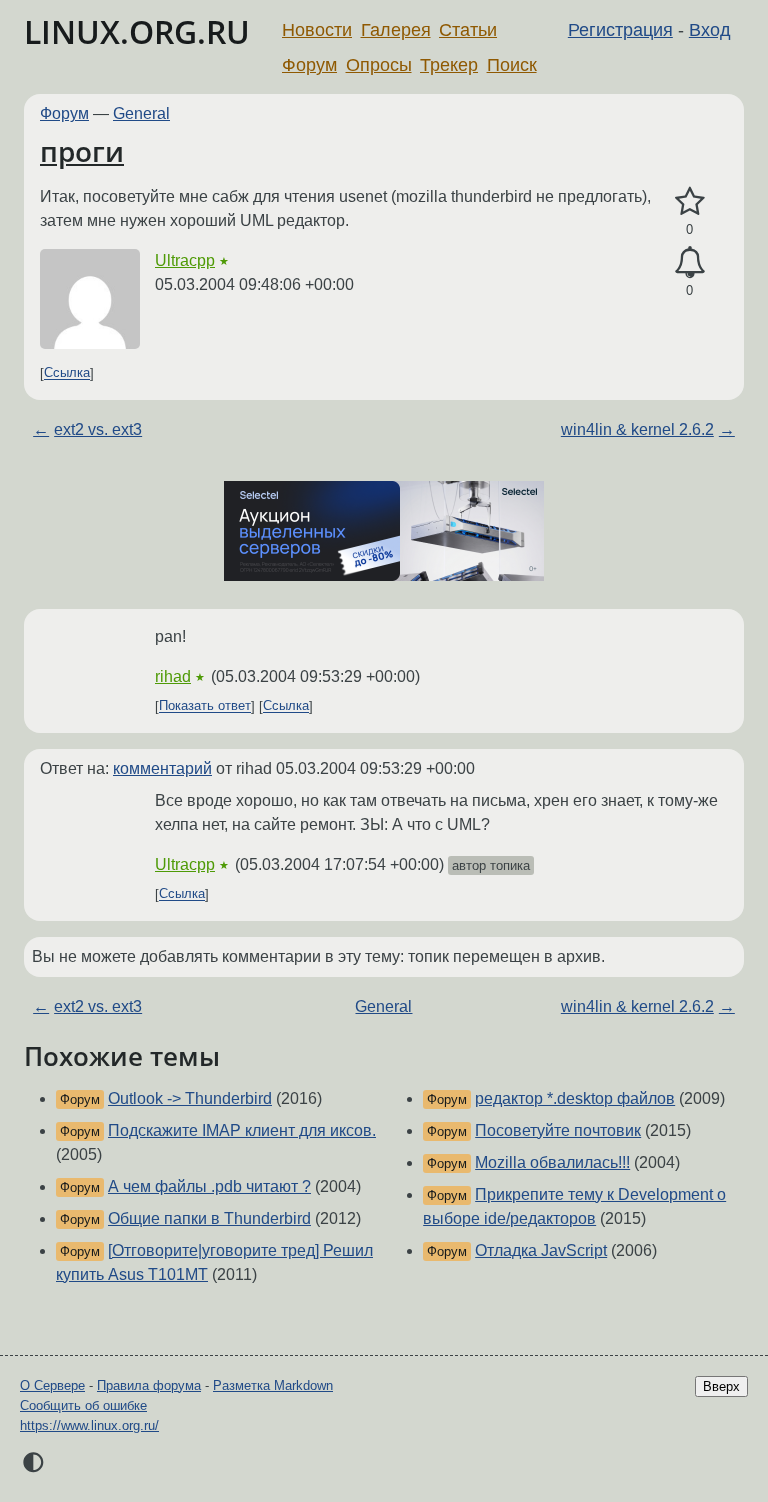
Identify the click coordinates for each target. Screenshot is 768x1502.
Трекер (449, 65)
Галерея (396, 30)
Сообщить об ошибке (83, 1405)
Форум (309, 65)
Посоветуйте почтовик (558, 1130)
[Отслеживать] (689, 263)
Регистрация (620, 30)
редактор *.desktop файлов (575, 1098)
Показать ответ (205, 706)
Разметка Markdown (273, 1385)
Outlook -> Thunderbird (190, 1098)
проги (82, 151)
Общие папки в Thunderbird (209, 1218)
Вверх (721, 1386)
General (141, 113)
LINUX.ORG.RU (137, 31)
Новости (317, 30)
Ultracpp (185, 260)
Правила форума (149, 1385)
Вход (710, 30)
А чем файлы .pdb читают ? (209, 1186)
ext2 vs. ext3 (98, 429)
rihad (173, 676)
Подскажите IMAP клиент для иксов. (242, 1130)
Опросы (379, 65)
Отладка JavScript (541, 1250)
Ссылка (67, 373)
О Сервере (52, 1385)
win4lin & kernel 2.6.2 (637, 429)
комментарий (162, 768)
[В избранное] (689, 202)
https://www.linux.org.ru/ (89, 1425)
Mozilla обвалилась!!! (552, 1162)
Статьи (468, 30)
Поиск (512, 65)
